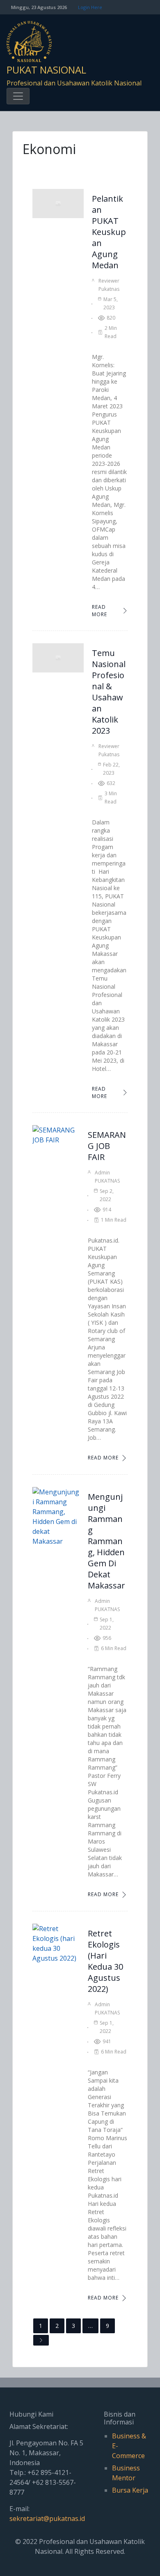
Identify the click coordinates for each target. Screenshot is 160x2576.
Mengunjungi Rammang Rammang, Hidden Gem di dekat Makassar (106, 1541)
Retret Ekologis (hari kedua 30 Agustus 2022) (105, 1961)
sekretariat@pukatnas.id (47, 2518)
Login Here (90, 7)
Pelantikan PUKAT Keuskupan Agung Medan (109, 232)
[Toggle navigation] (18, 96)
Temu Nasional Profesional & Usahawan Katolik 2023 (109, 692)
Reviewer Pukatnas (109, 285)
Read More (99, 611)
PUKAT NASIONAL (46, 70)
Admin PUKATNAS (107, 1177)
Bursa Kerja (130, 2490)
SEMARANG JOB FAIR (107, 1146)
